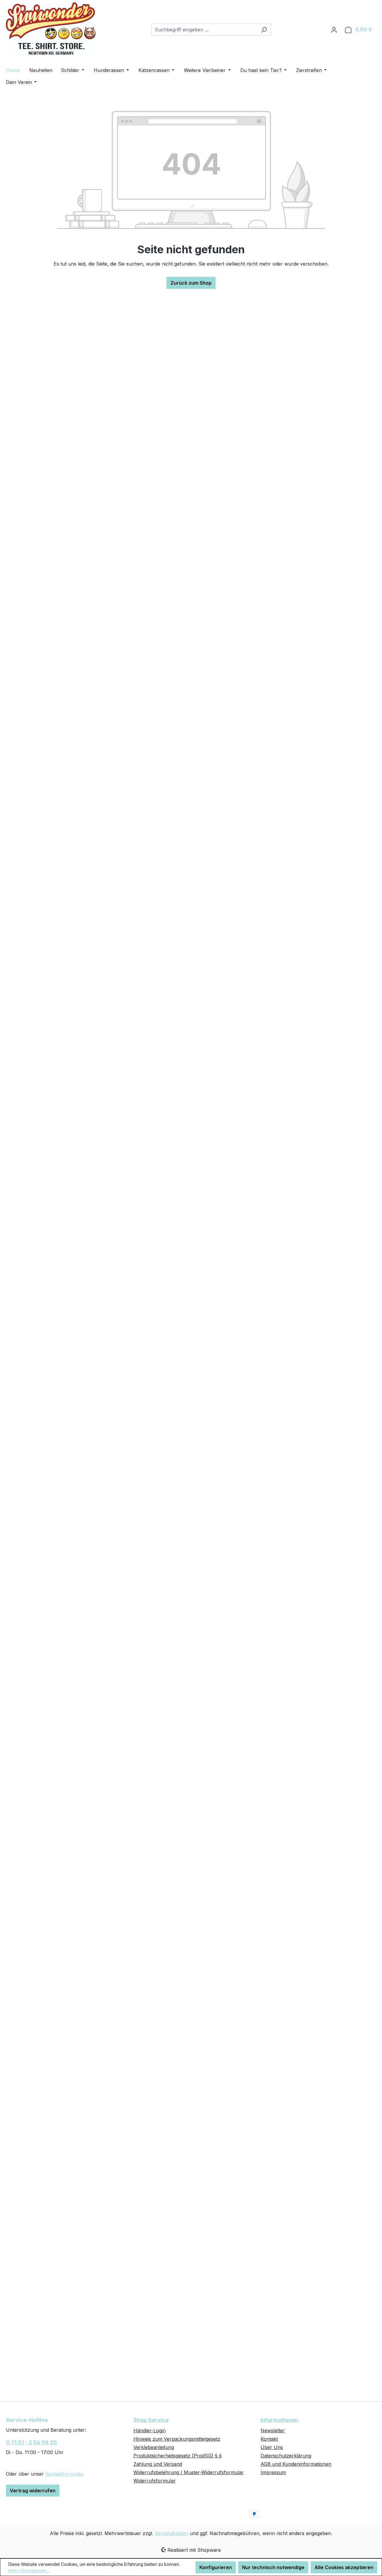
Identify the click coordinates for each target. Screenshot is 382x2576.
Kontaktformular (64, 2474)
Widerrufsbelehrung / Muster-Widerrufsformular (189, 2472)
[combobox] (204, 30)
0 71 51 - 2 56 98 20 (31, 2442)
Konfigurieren (216, 2567)
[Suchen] (264, 30)
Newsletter (273, 2431)
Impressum (273, 2472)
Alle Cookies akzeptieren (344, 2567)
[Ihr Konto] (334, 30)
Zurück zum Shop (191, 283)
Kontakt (269, 2439)
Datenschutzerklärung (286, 2456)
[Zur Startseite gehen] (51, 29)
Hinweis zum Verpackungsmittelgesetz (177, 2439)
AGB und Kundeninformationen (296, 2464)
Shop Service (151, 2420)
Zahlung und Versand (158, 2464)
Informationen (279, 2420)
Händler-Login (150, 2431)
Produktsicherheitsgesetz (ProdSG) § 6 (178, 2456)
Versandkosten (171, 2533)
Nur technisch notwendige (273, 2567)
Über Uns (272, 2447)
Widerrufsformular (155, 2481)
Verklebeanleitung (154, 2447)
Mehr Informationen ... (29, 2570)
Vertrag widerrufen (33, 2491)
